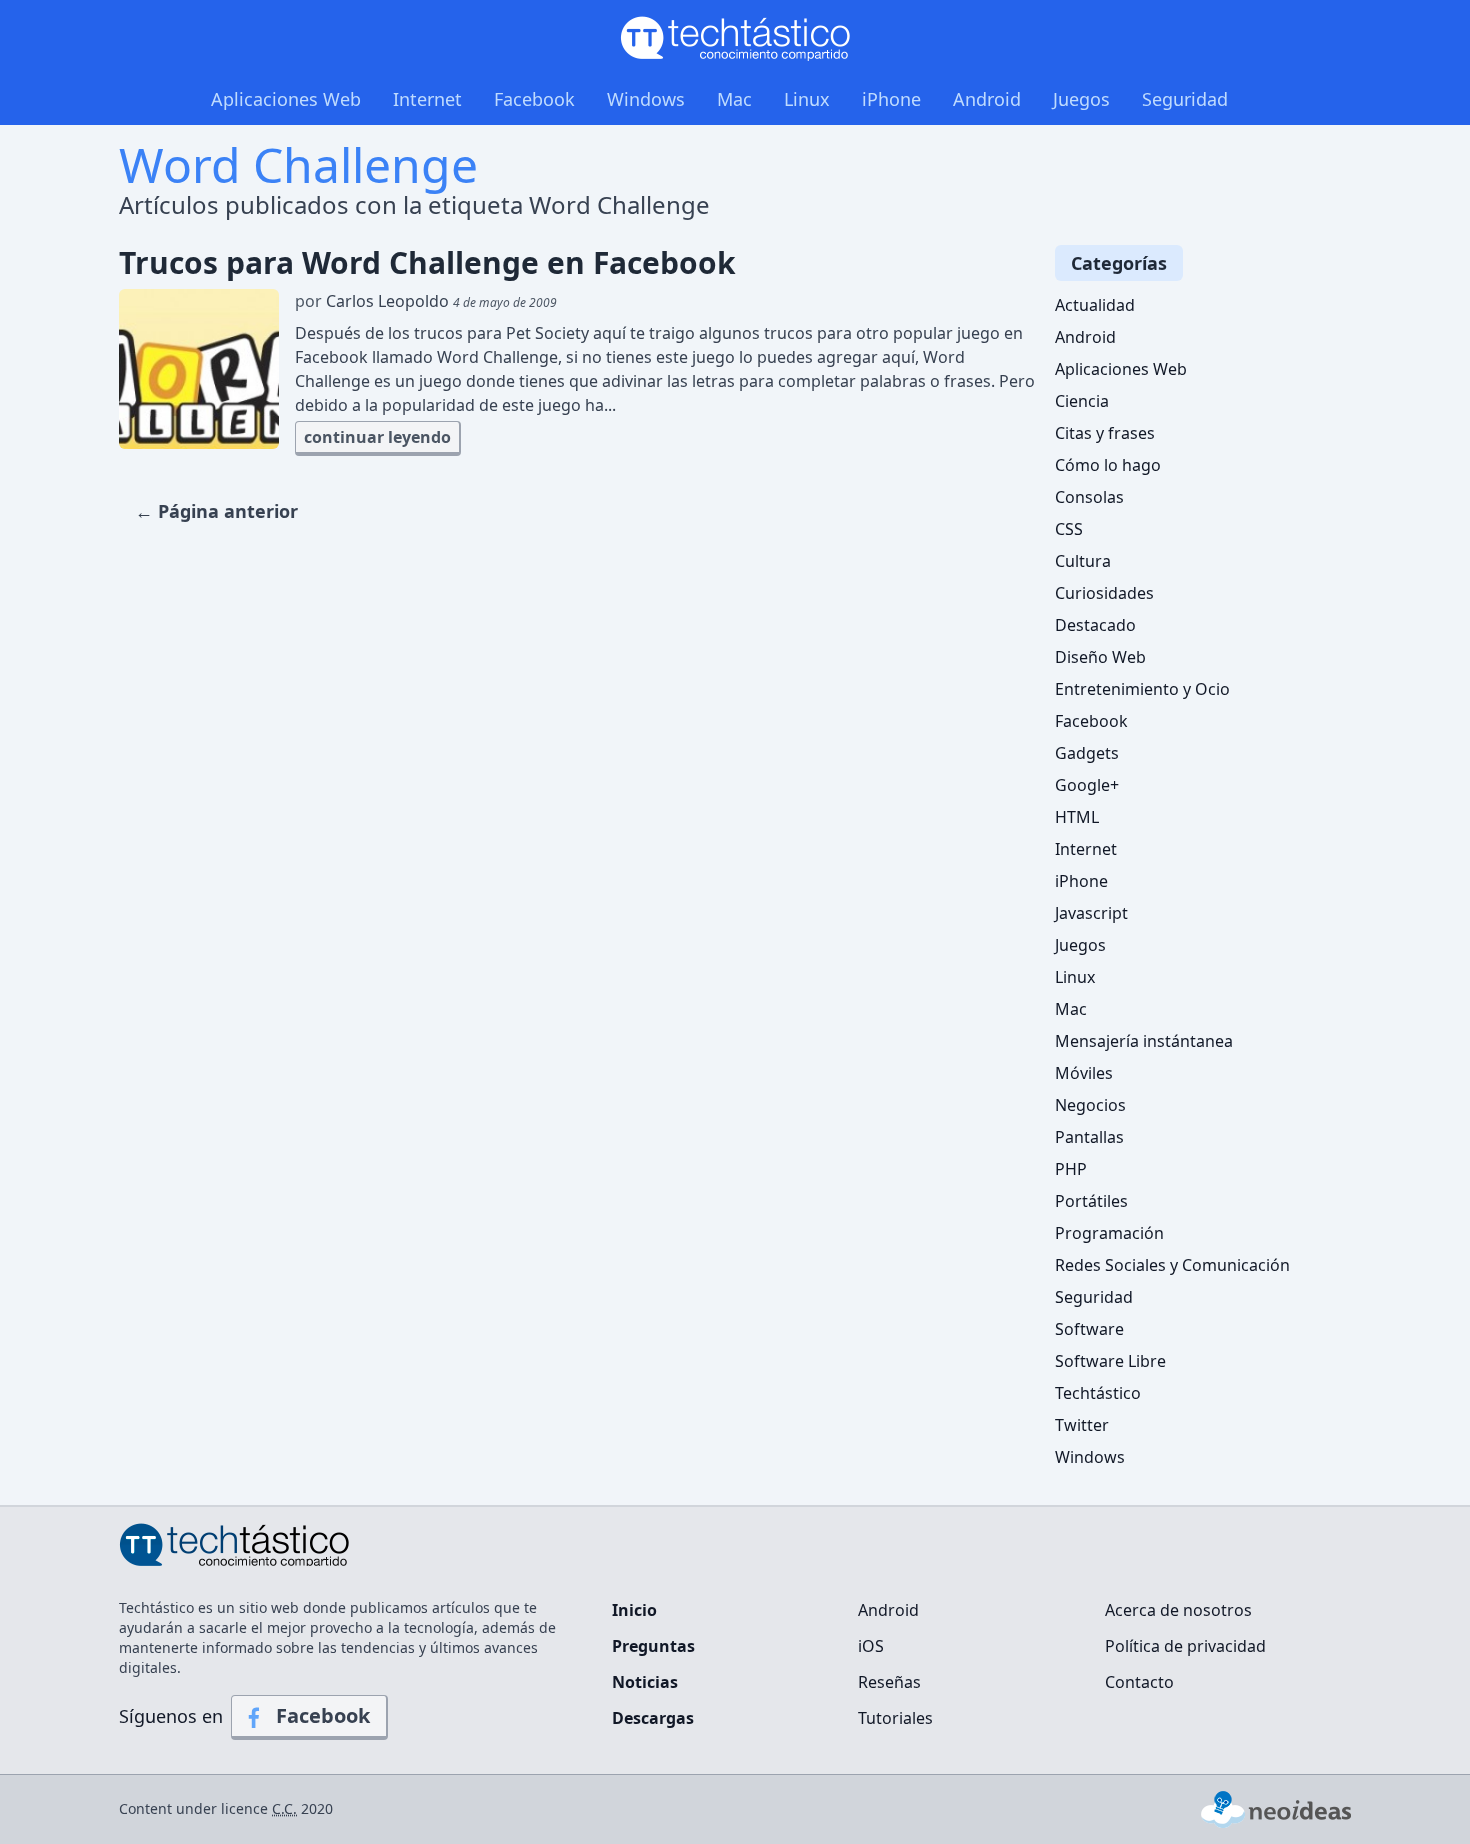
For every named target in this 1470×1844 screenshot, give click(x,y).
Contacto (1139, 1682)
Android (987, 99)
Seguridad (1185, 99)
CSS (1069, 529)
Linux (807, 99)
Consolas (1089, 497)
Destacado (1095, 625)
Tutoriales (895, 1718)
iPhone (891, 99)
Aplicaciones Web (286, 99)
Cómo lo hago (1108, 465)
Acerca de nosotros (1178, 1610)
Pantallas (1089, 1137)
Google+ (1087, 785)
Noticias (645, 1682)
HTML (1077, 817)
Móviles (1084, 1073)
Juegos (1081, 99)
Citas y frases (1105, 433)
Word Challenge (298, 164)
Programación (1109, 1233)
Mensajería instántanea (1144, 1041)
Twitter (1082, 1425)
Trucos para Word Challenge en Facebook (427, 263)
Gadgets (1087, 753)
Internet (427, 99)
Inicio (634, 1610)
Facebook (534, 99)
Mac (734, 99)
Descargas (653, 1718)
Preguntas (653, 1646)
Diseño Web (1100, 657)
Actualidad (1095, 305)
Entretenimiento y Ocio (1142, 689)
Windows (646, 99)
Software (1089, 1329)
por (426, 301)
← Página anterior (216, 511)
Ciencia (1082, 401)
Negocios (1090, 1105)
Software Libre (1110, 1361)
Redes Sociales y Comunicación (1172, 1265)
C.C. (284, 1808)
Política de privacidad (1185, 1646)
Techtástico (1098, 1393)
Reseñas (889, 1682)
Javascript (1091, 913)
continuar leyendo (377, 437)
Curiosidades (1104, 593)
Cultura (1083, 561)
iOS (871, 1646)
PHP (1071, 1169)
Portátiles (1091, 1201)
